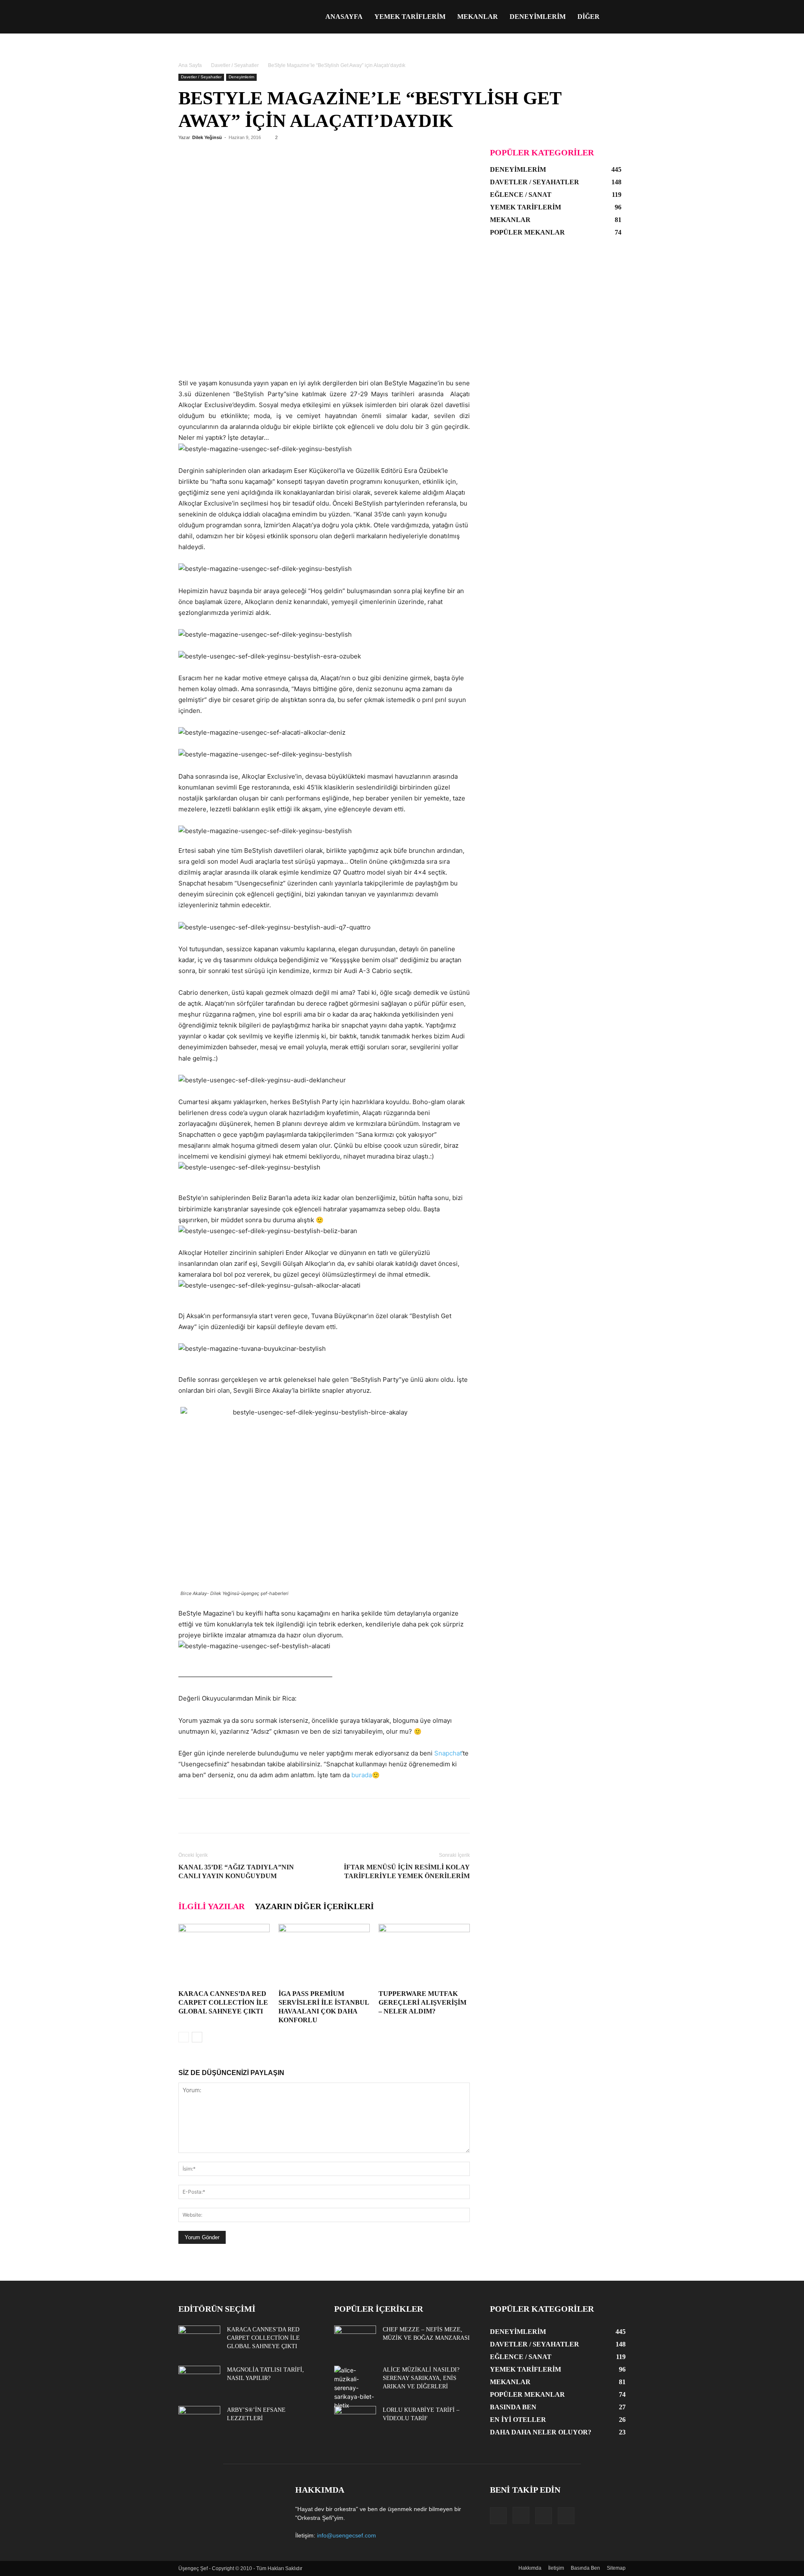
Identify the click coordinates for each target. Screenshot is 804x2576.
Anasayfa (344, 17)
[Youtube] (566, 2516)
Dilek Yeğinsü (207, 137)
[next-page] (197, 2037)
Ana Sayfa (190, 65)
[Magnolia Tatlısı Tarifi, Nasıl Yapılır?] (199, 2380)
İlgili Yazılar (211, 1906)
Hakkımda (530, 2568)
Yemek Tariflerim (410, 17)
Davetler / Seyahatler (235, 65)
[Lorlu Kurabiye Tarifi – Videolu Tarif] (355, 2421)
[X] (544, 2516)
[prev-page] (184, 2037)
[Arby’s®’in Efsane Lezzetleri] (199, 2421)
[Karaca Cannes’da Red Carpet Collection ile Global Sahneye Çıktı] (224, 1955)
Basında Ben (585, 2568)
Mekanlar (478, 17)
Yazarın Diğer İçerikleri (314, 1906)
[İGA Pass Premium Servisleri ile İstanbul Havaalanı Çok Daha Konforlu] (324, 1955)
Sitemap (616, 2568)
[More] (416, 1816)
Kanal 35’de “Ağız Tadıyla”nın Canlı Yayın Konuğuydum (236, 1871)
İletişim (556, 2568)
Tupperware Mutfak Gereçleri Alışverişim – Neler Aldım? (423, 2002)
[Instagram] (521, 2515)
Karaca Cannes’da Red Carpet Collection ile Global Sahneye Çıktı (223, 2002)
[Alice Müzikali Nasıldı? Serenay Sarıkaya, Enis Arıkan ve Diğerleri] (355, 2388)
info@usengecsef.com (347, 2535)
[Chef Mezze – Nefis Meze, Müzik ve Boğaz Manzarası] (355, 2340)
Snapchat (448, 1753)
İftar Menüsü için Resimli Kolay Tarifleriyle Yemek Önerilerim (407, 1871)
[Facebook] (498, 2516)
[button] (616, 17)
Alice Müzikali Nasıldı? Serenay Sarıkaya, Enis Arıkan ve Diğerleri (421, 2378)
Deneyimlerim (538, 17)
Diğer (589, 17)
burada (362, 1775)
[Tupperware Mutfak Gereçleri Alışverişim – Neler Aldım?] (424, 1955)
